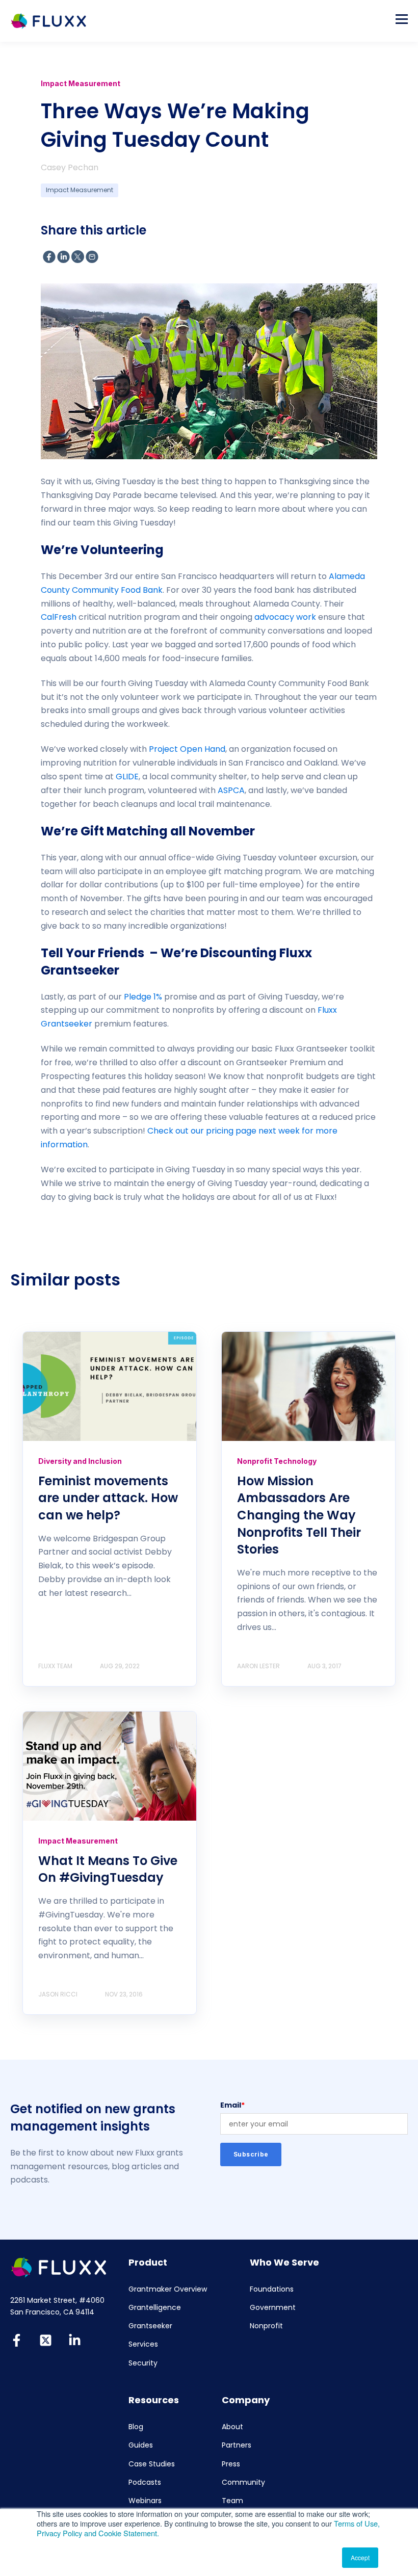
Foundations (272, 2289)
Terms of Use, (357, 2523)
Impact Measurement (80, 190)
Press (231, 2464)
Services (143, 2344)
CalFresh (59, 617)
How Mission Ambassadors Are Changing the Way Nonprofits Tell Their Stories (299, 1515)
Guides (141, 2445)
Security (143, 2363)
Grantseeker (150, 2326)
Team (232, 2501)
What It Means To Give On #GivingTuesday (108, 1869)
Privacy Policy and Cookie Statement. (98, 2533)
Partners (237, 2445)
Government (273, 2308)
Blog (136, 2427)
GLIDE (127, 777)
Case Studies (152, 2464)
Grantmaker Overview (168, 2289)
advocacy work (285, 617)
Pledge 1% (143, 997)
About (232, 2427)
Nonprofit (266, 2326)
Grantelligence (155, 2308)
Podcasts (145, 2482)
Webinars (145, 2501)
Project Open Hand (187, 749)
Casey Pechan (70, 167)
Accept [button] (360, 2557)
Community (243, 2482)
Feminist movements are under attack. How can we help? (108, 1498)
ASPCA (231, 790)
